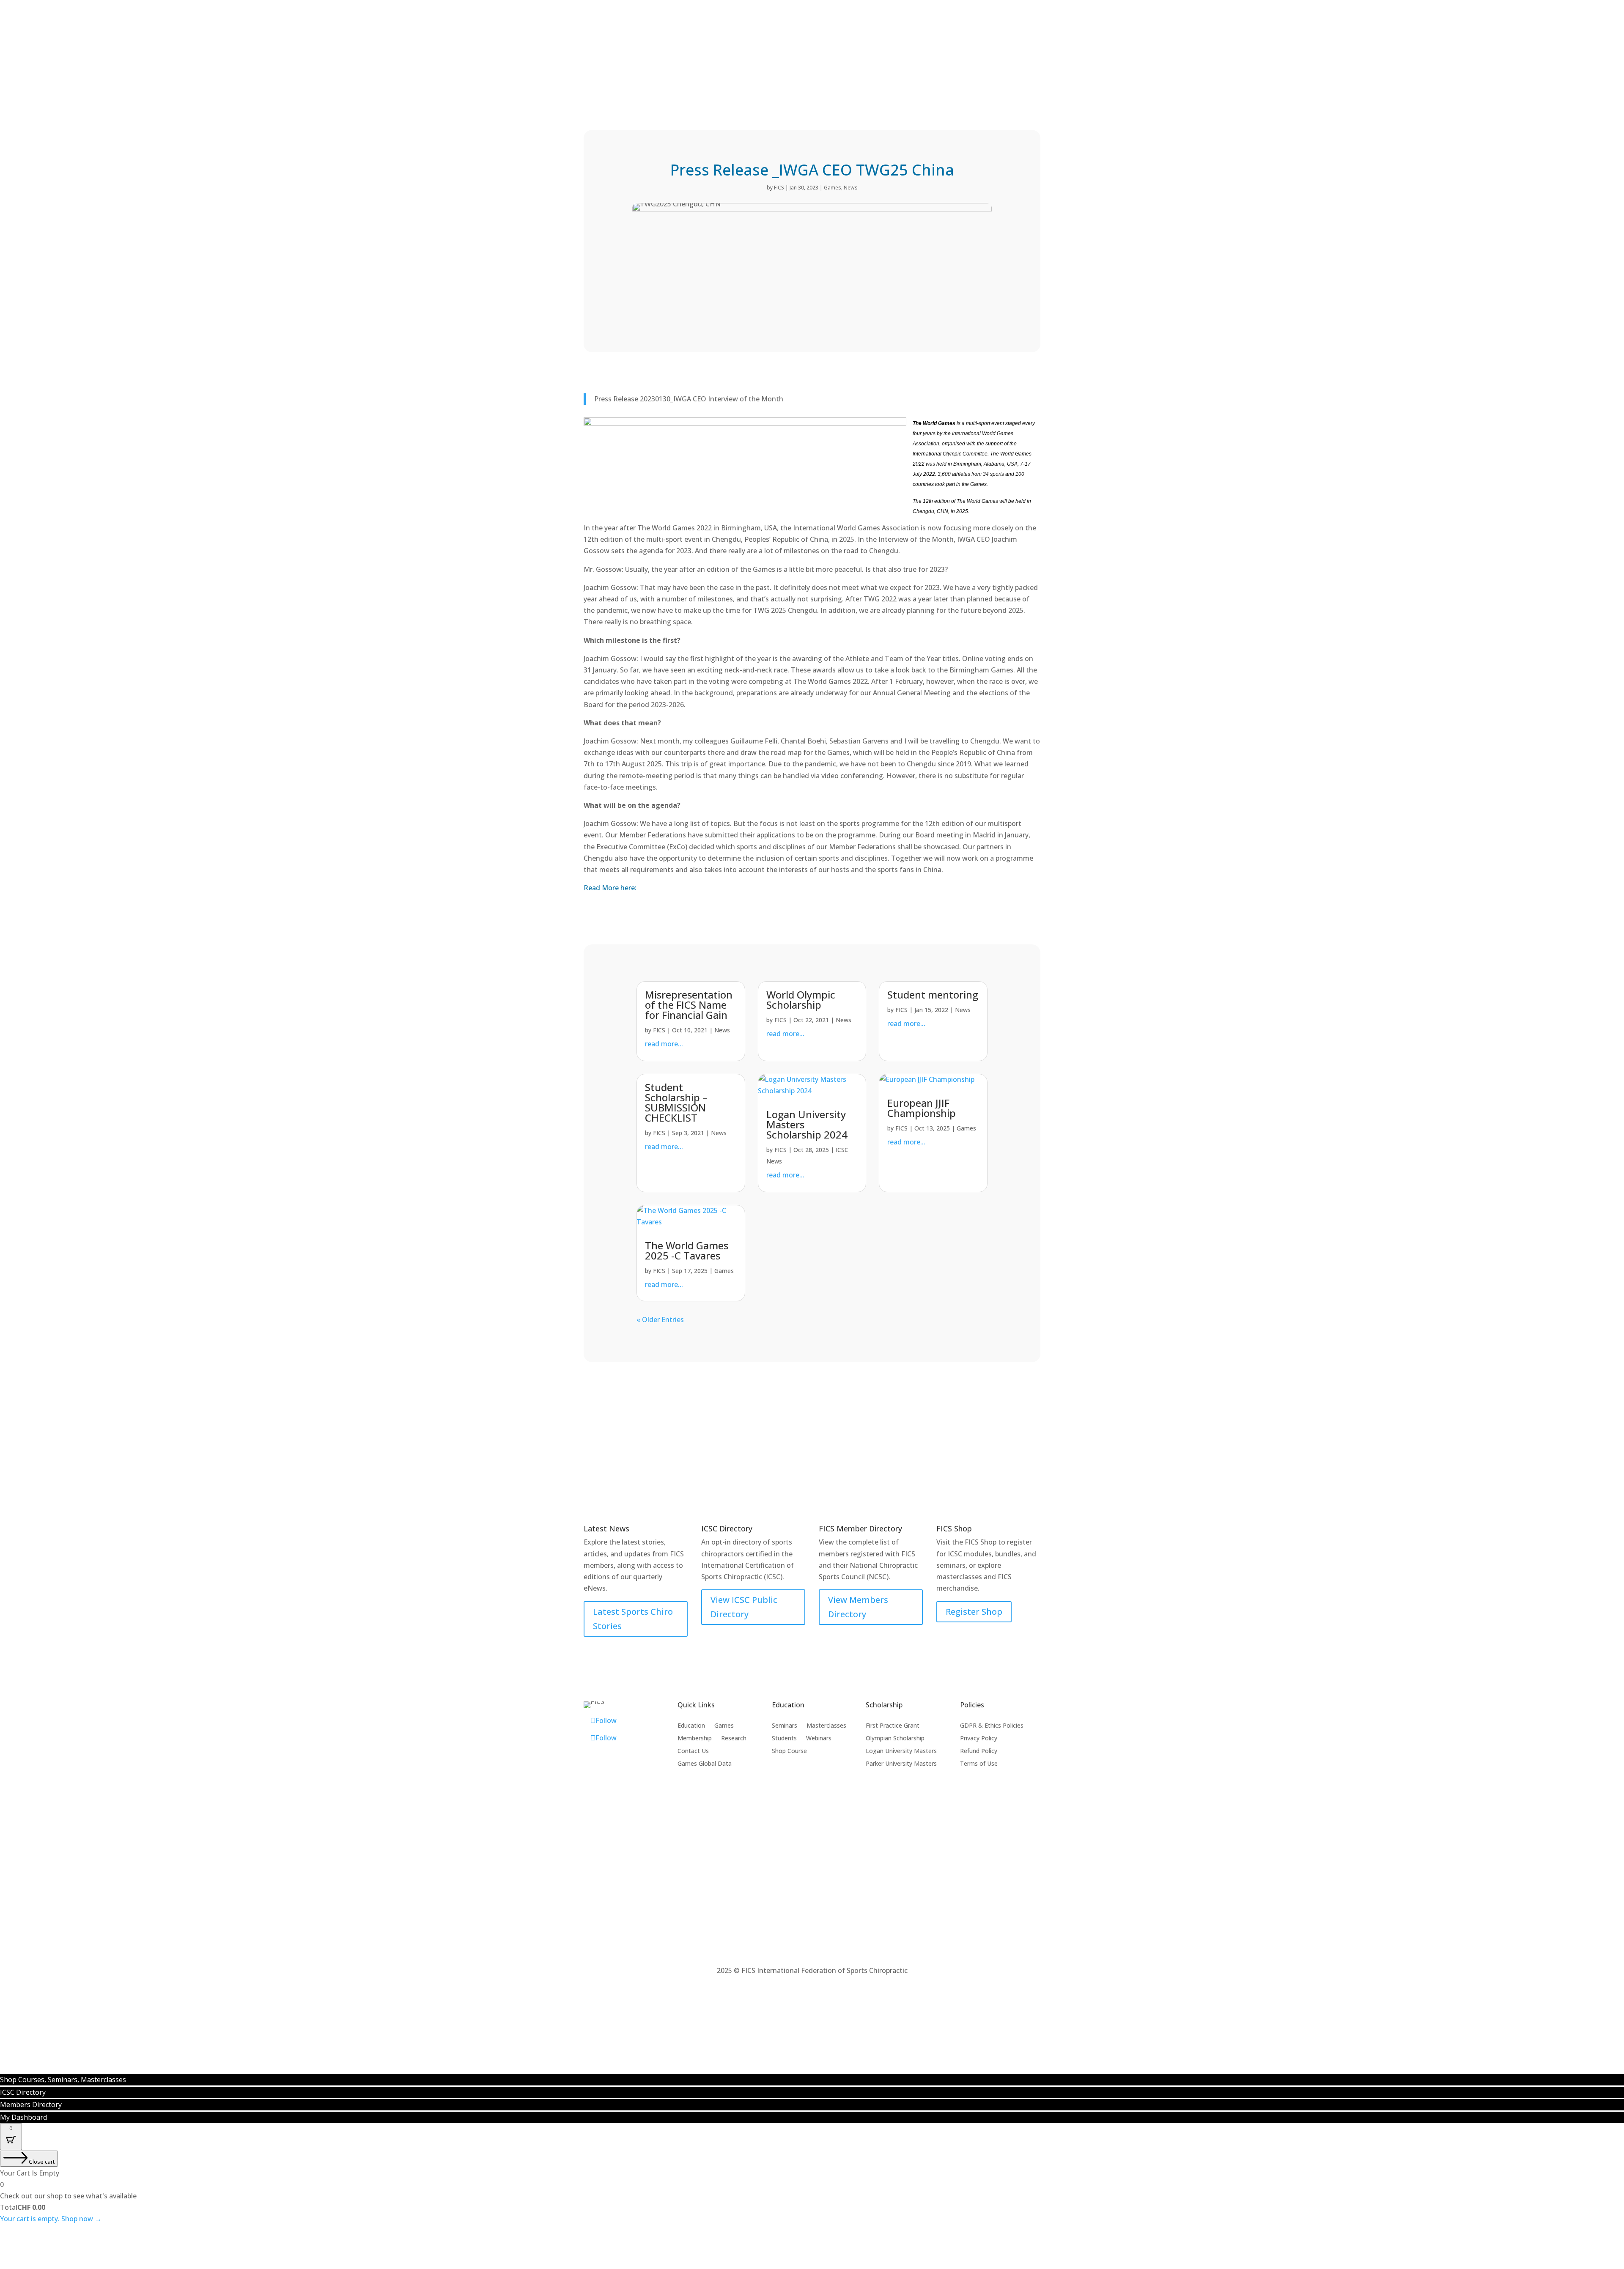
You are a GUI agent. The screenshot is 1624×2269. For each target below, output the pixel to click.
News (851, 188)
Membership (1359, 42)
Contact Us (693, 1751)
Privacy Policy (979, 1739)
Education (1305, 42)
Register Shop (974, 1612)
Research (734, 1739)
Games (1258, 42)
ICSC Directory (934, 13)
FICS (779, 188)
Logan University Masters (901, 1751)
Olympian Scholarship (895, 1739)
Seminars (785, 1726)
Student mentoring (933, 995)
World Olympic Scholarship (801, 1000)
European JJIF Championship (922, 1108)
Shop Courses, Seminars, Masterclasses (63, 2080)
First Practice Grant (893, 1726)
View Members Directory (858, 1607)
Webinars (819, 1739)
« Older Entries (660, 1320)
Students (784, 1739)
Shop (1221, 42)
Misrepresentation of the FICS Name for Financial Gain (689, 1005)
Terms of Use (979, 1764)
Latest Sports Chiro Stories (633, 1619)
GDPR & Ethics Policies (992, 1726)
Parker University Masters (901, 1764)
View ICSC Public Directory (744, 1607)
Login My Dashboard (1177, 13)
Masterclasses (826, 1726)
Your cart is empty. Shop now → (51, 2219)
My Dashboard (23, 2117)
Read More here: (610, 888)
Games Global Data (705, 1764)
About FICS (1467, 42)
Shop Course (789, 1751)
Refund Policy (979, 1751)
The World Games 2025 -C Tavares (687, 1250)
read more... (664, 1044)
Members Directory (690, 13)
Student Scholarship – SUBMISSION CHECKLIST (676, 1102)
